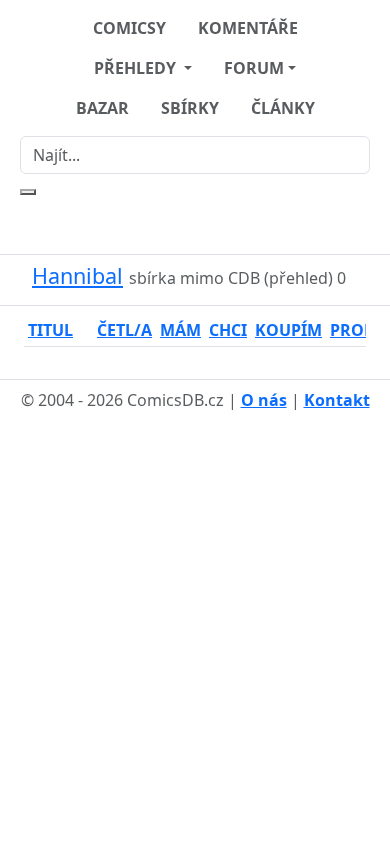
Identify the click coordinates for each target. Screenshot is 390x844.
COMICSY (129, 28)
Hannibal (77, 275)
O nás (264, 400)
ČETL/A (124, 330)
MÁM (180, 330)
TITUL (50, 330)
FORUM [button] (254, 68)
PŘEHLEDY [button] (137, 68)
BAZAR (102, 108)
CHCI (228, 330)
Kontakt (337, 400)
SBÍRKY (190, 108)
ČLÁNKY (283, 108)
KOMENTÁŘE (248, 28)
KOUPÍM (288, 330)
